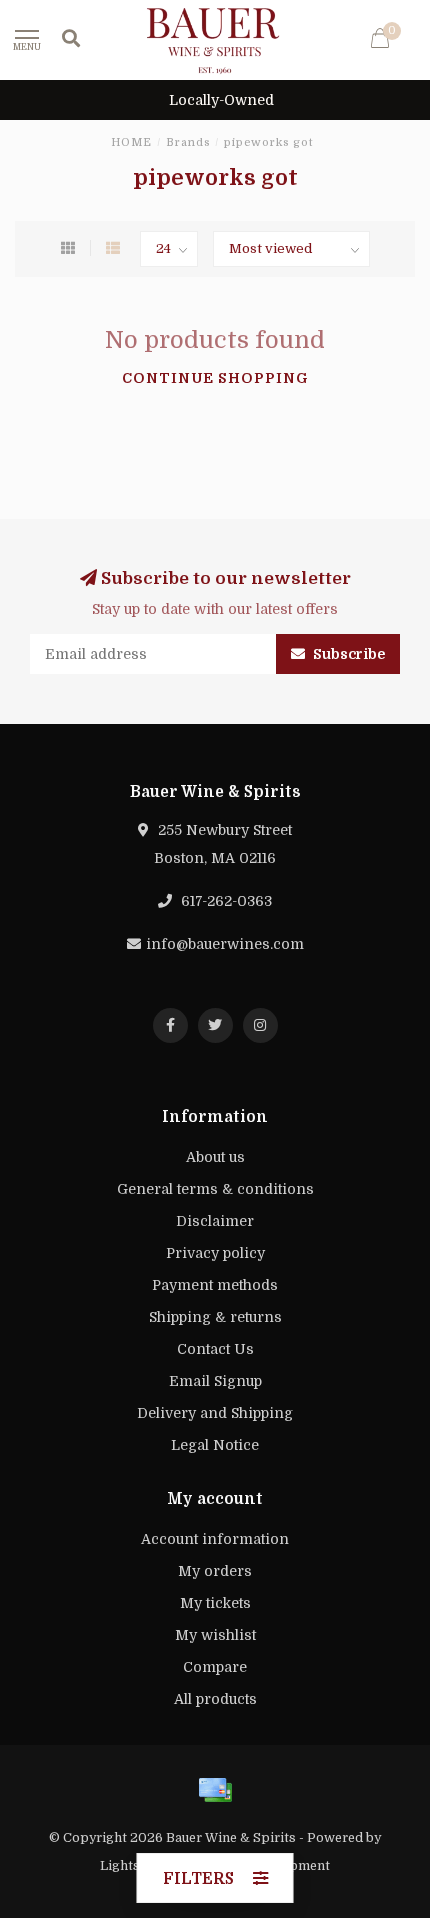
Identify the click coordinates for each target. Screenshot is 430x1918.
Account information (215, 1539)
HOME (131, 142)
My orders (215, 1571)
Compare (215, 1667)
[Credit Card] (215, 1790)
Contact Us (215, 1349)
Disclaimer (215, 1221)
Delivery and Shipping (215, 1413)
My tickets (215, 1603)
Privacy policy (215, 1253)
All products (215, 1699)
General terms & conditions (215, 1189)
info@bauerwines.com (225, 944)
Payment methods (215, 1285)
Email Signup (215, 1381)
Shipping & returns (215, 1317)
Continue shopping (215, 378)
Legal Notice (215, 1445)
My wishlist (215, 1635)
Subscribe (347, 654)
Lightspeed (135, 1866)
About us (215, 1157)
